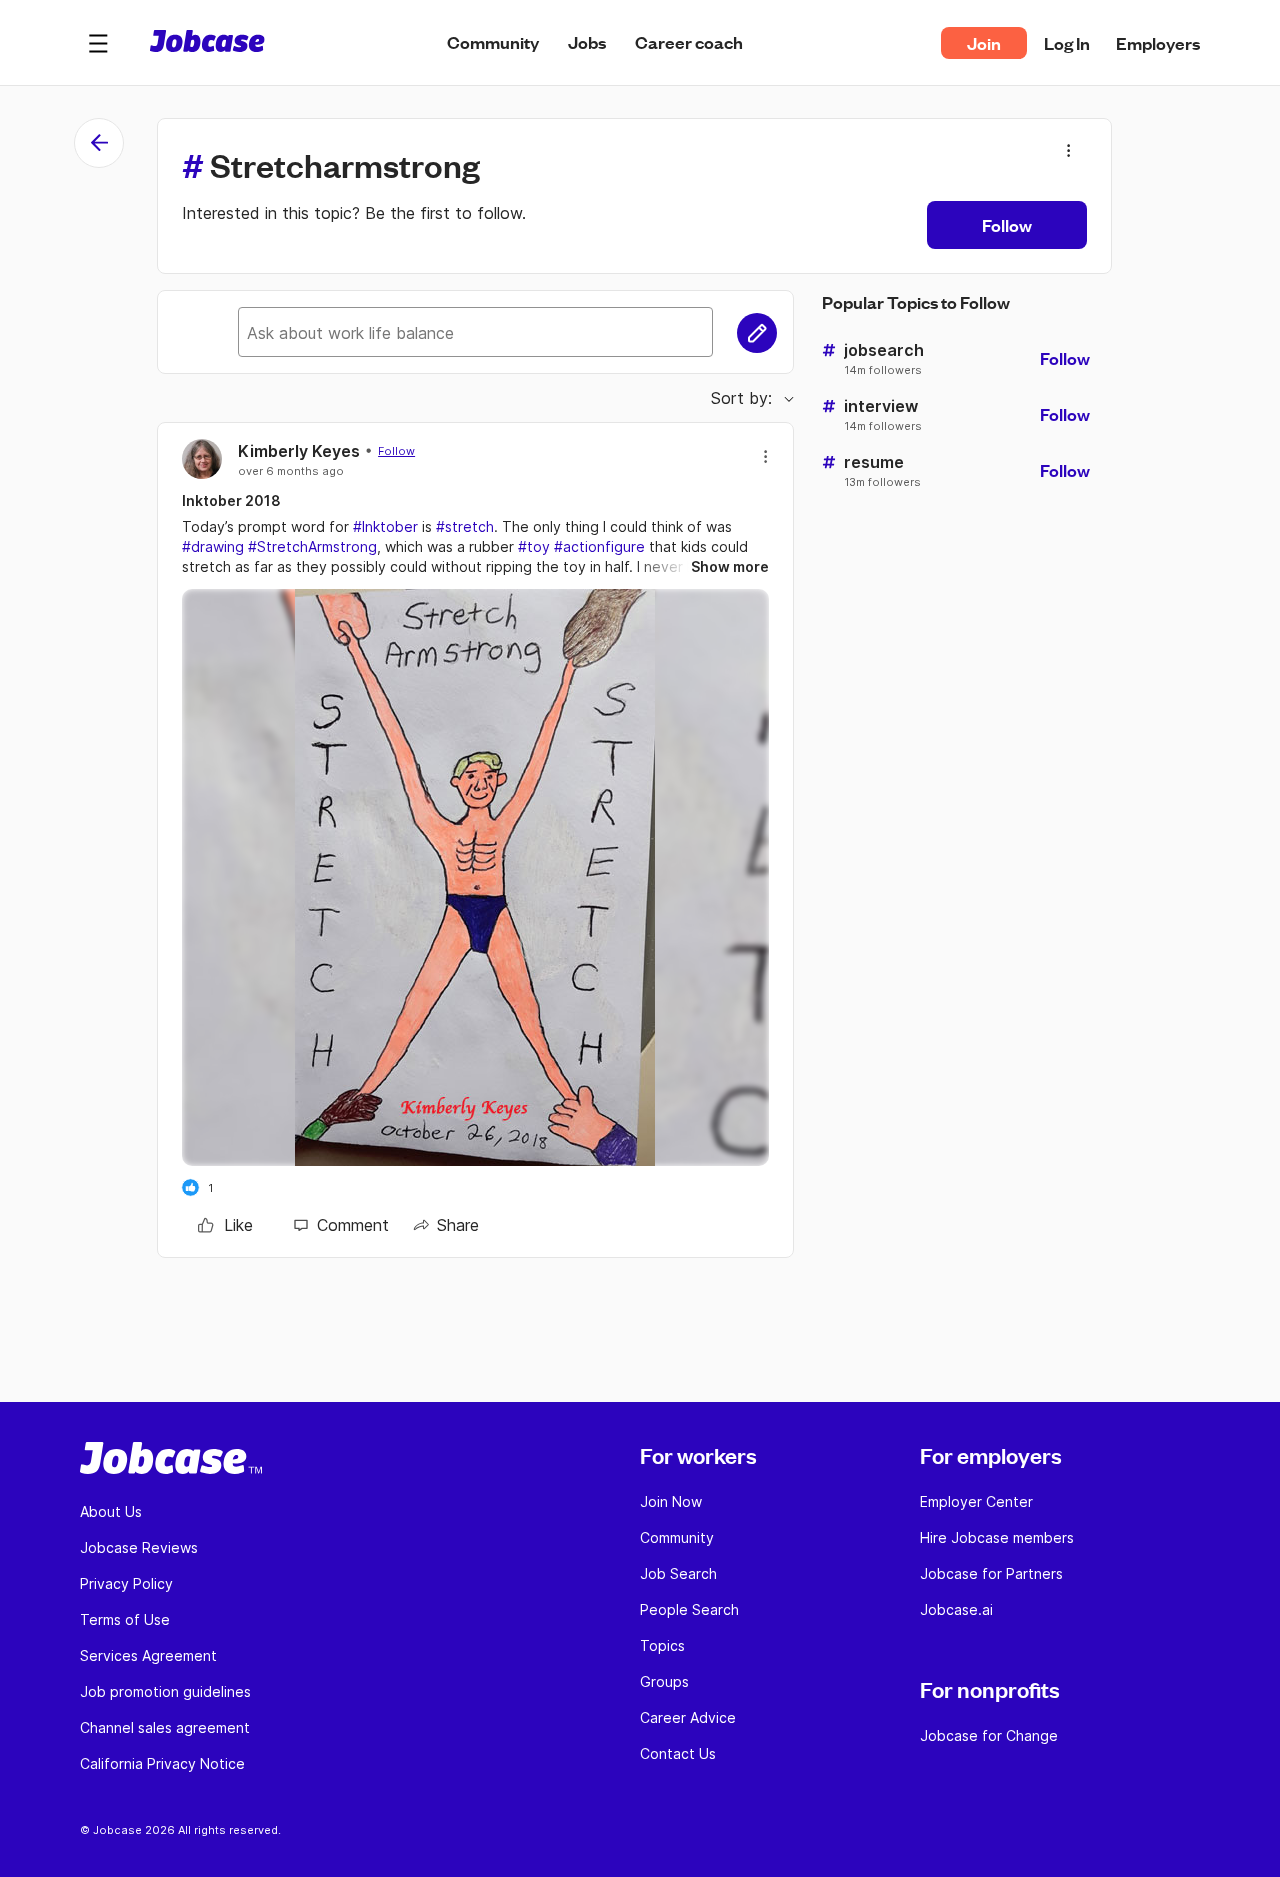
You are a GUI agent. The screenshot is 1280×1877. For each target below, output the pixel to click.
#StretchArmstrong (312, 546)
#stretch (465, 526)
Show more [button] (730, 566)
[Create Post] (757, 333)
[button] (98, 43)
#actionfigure (599, 546)
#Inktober (385, 526)
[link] (225, 1225)
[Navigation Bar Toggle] (98, 43)
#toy (534, 546)
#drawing (213, 546)
